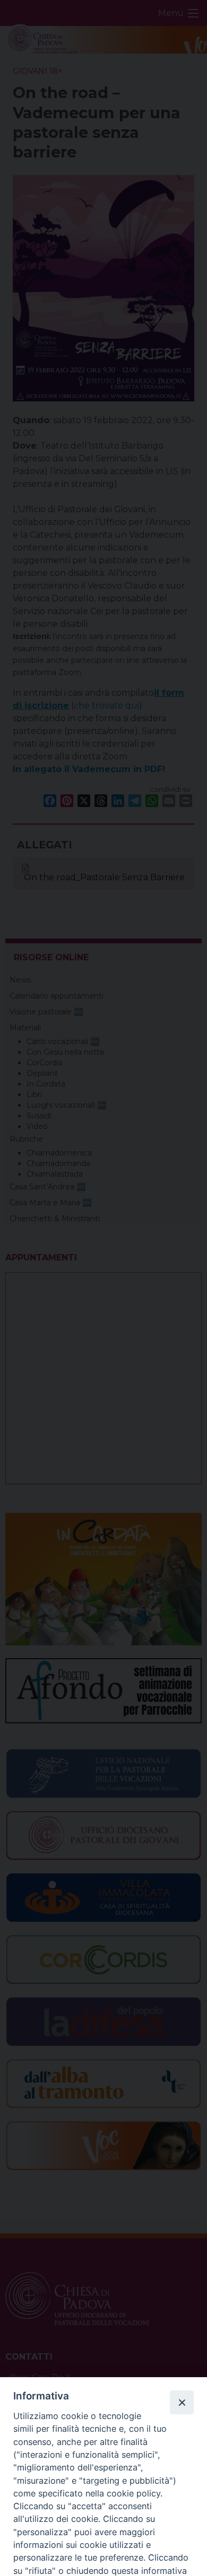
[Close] (182, 2402)
